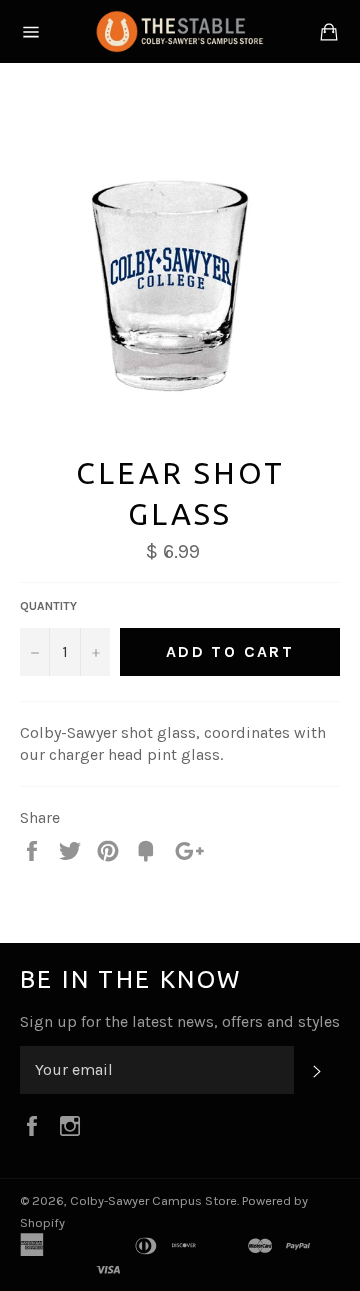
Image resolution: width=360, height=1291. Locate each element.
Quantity (48, 606)
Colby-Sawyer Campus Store (153, 1200)
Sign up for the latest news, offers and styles (180, 1021)
